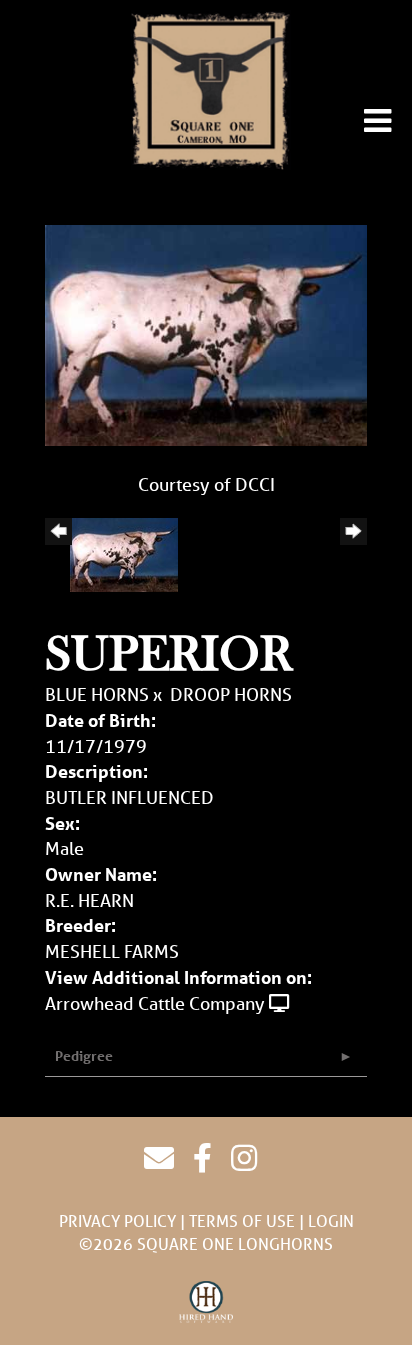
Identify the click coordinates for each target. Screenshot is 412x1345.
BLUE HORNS (97, 694)
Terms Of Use (242, 1220)
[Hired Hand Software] (206, 1303)
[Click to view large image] (206, 333)
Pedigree (84, 1055)
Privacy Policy (117, 1220)
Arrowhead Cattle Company (155, 1003)
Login (331, 1220)
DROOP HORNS (231, 694)
